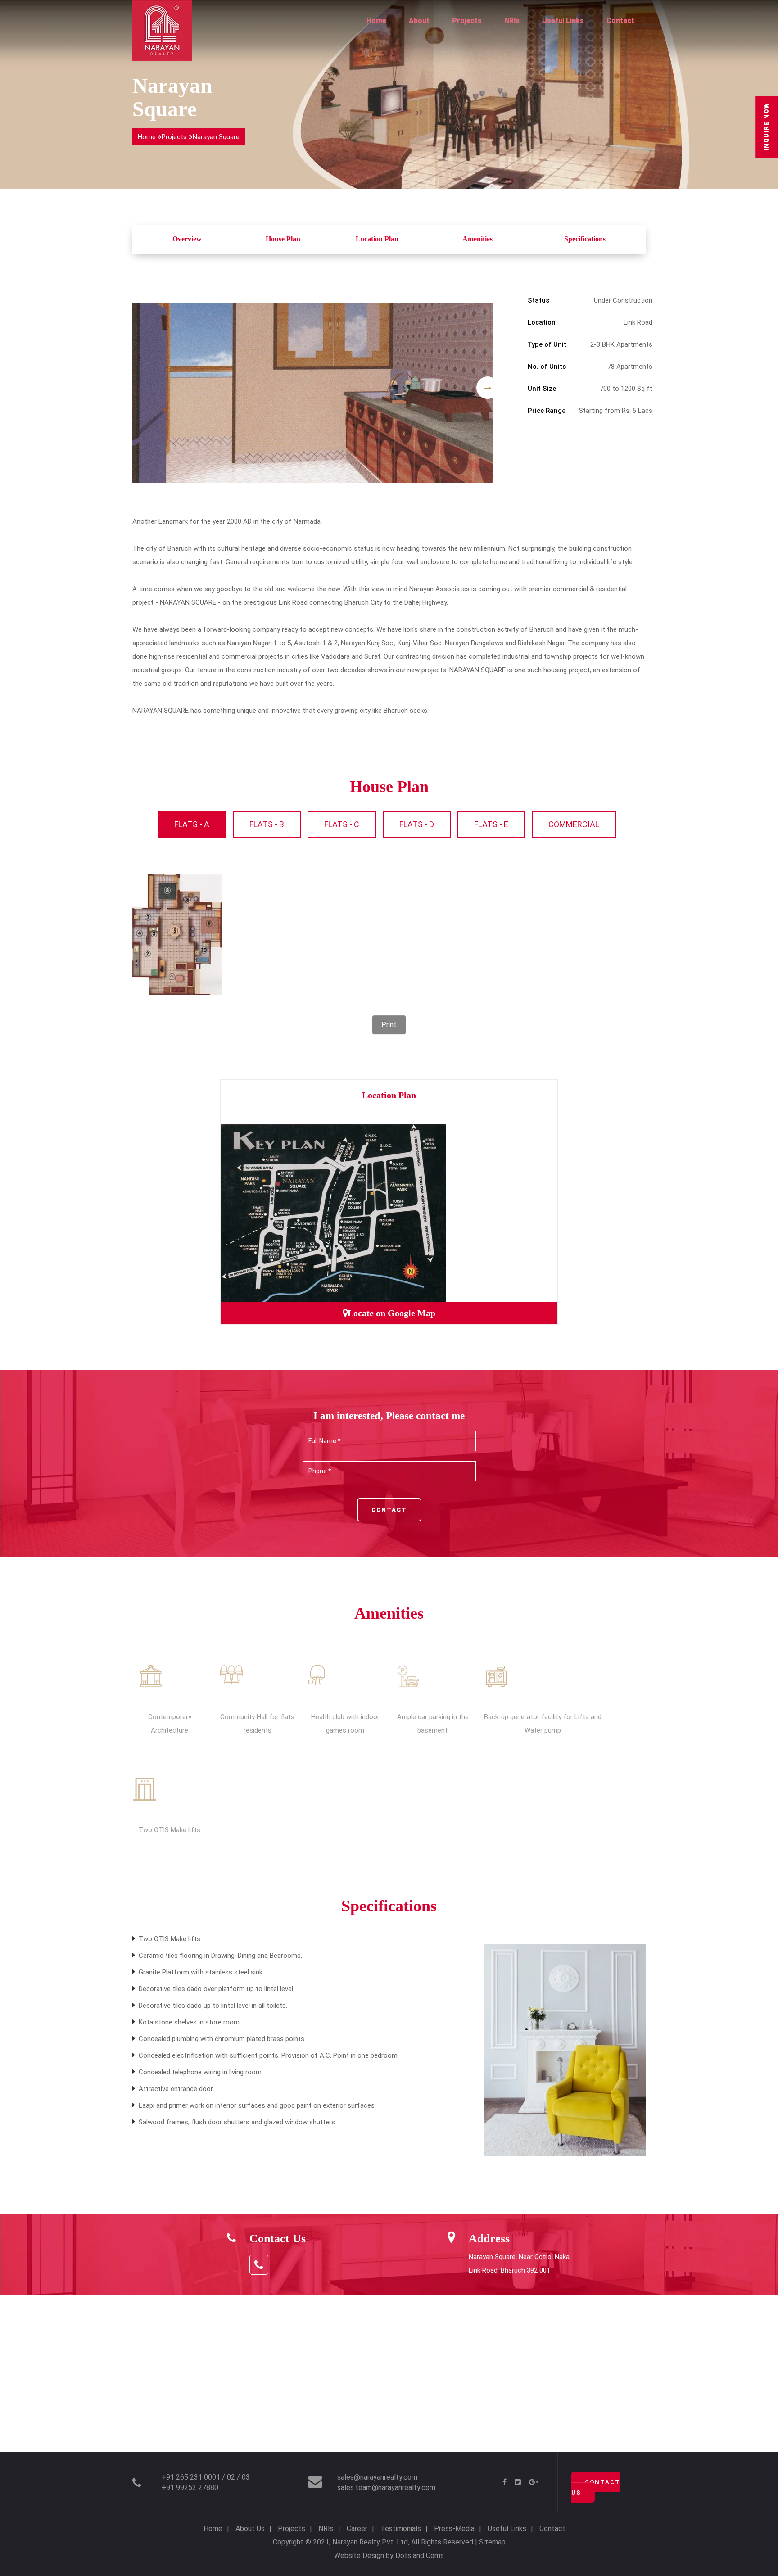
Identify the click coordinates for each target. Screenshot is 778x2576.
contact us (596, 2487)
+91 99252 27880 (190, 2488)
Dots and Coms (420, 2556)
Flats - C (342, 824)
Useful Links (563, 20)
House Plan (283, 239)
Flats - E (491, 824)
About (419, 20)
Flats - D (417, 824)
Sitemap (492, 2542)
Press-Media (454, 2528)
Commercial (574, 824)
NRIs (512, 20)
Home (376, 20)
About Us (250, 2528)
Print (389, 1025)
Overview (187, 239)
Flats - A (192, 824)
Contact (620, 20)
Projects (467, 20)
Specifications (585, 239)
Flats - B (267, 824)
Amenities (477, 239)
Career (357, 2528)
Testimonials (401, 2528)
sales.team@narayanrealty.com (386, 2488)
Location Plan (377, 239)
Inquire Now (766, 127)
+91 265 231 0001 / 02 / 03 (206, 2477)
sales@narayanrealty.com (377, 2477)
